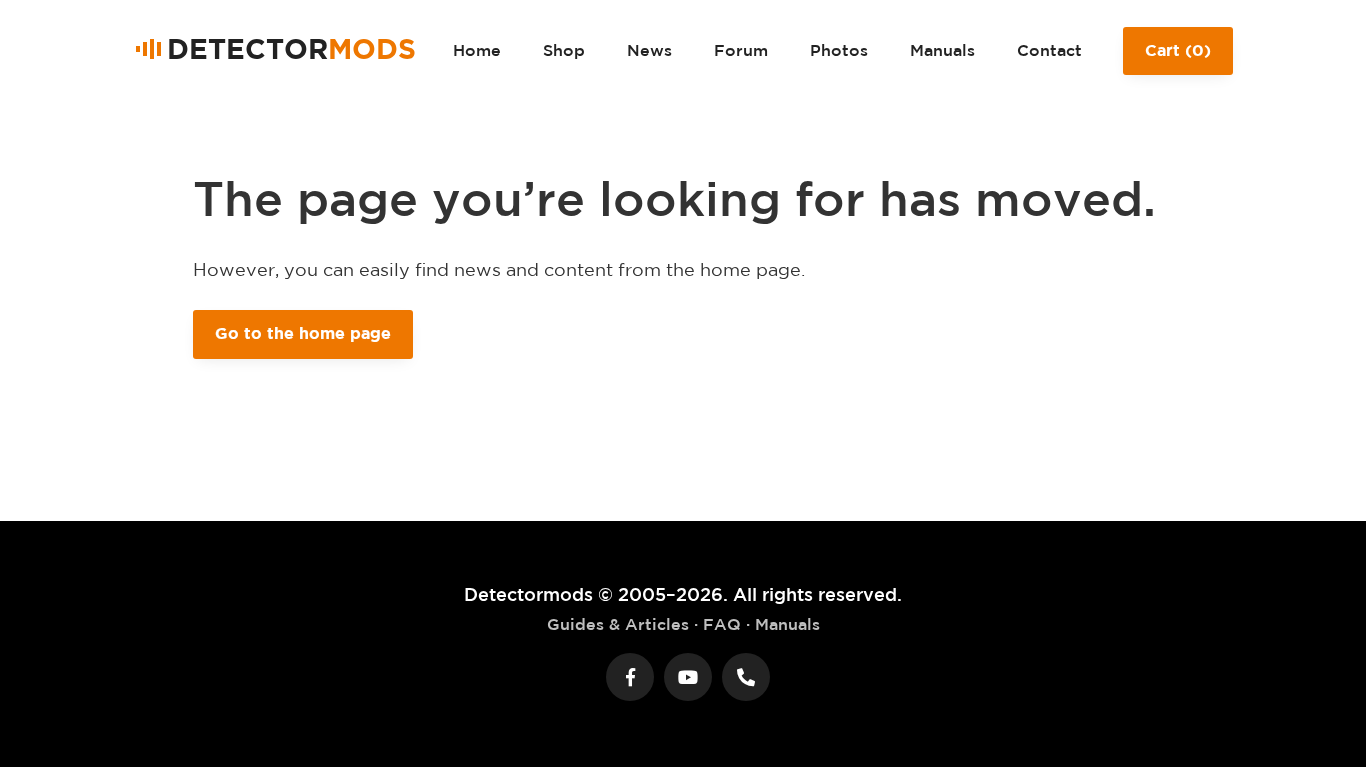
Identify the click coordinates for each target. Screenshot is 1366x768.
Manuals (942, 50)
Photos (839, 50)
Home (477, 50)
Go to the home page (303, 333)
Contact (1049, 50)
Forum (741, 50)
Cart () (1178, 50)
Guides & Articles (618, 624)
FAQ (722, 624)
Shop (564, 50)
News (649, 50)
